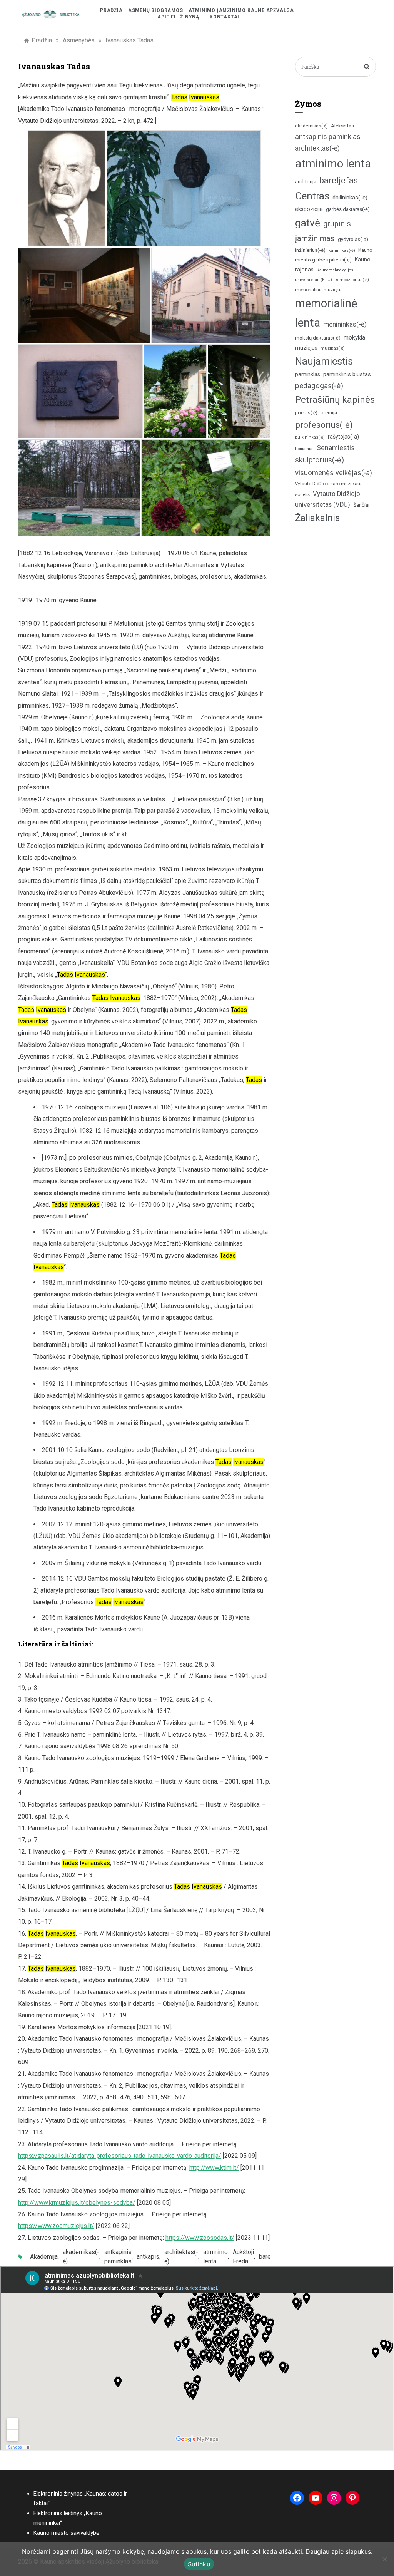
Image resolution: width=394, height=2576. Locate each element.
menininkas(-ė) (345, 324)
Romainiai (304, 449)
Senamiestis (336, 448)
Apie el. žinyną (178, 17)
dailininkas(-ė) (350, 198)
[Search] (367, 67)
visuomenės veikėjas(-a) (334, 473)
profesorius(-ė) (324, 425)
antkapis (148, 2257)
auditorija (306, 182)
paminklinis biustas (347, 374)
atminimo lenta (215, 2257)
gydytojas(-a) (353, 239)
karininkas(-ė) (342, 250)
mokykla (354, 337)
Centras (312, 196)
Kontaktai (225, 17)
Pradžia (111, 10)
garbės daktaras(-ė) (348, 209)
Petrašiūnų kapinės (335, 400)
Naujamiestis (324, 361)
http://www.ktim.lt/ (214, 2168)
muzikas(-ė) (333, 348)
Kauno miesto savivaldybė (66, 2533)
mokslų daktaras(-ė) (318, 338)
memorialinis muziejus (319, 290)
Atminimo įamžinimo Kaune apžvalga (241, 10)
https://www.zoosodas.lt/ (200, 2238)
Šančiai (361, 505)
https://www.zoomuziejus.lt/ (56, 2226)
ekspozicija (309, 209)
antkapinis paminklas (118, 2257)
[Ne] (384, 2559)
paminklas (308, 374)
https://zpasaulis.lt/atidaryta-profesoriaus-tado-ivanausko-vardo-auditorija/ (120, 2156)
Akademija (44, 2257)
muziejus (306, 348)
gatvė (308, 223)
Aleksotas (342, 126)
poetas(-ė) (306, 413)
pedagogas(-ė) (319, 386)
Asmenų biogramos (156, 10)
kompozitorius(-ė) (352, 280)
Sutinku (199, 2564)
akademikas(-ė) (81, 2257)
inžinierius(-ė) (310, 250)
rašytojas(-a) (343, 437)
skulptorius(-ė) (320, 460)
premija (329, 413)
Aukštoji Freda (243, 2257)
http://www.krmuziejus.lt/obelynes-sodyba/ (77, 2203)
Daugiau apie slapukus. (339, 2551)
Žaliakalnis (317, 518)
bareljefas (339, 180)
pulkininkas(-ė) (310, 437)
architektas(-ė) (181, 2257)
